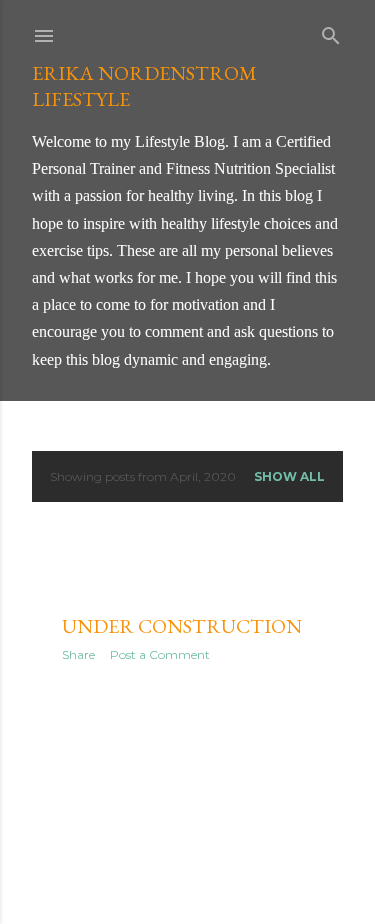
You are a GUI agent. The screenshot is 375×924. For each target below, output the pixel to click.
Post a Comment (160, 654)
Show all (289, 476)
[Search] (331, 31)
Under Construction (182, 626)
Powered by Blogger (204, 861)
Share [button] (78, 654)
